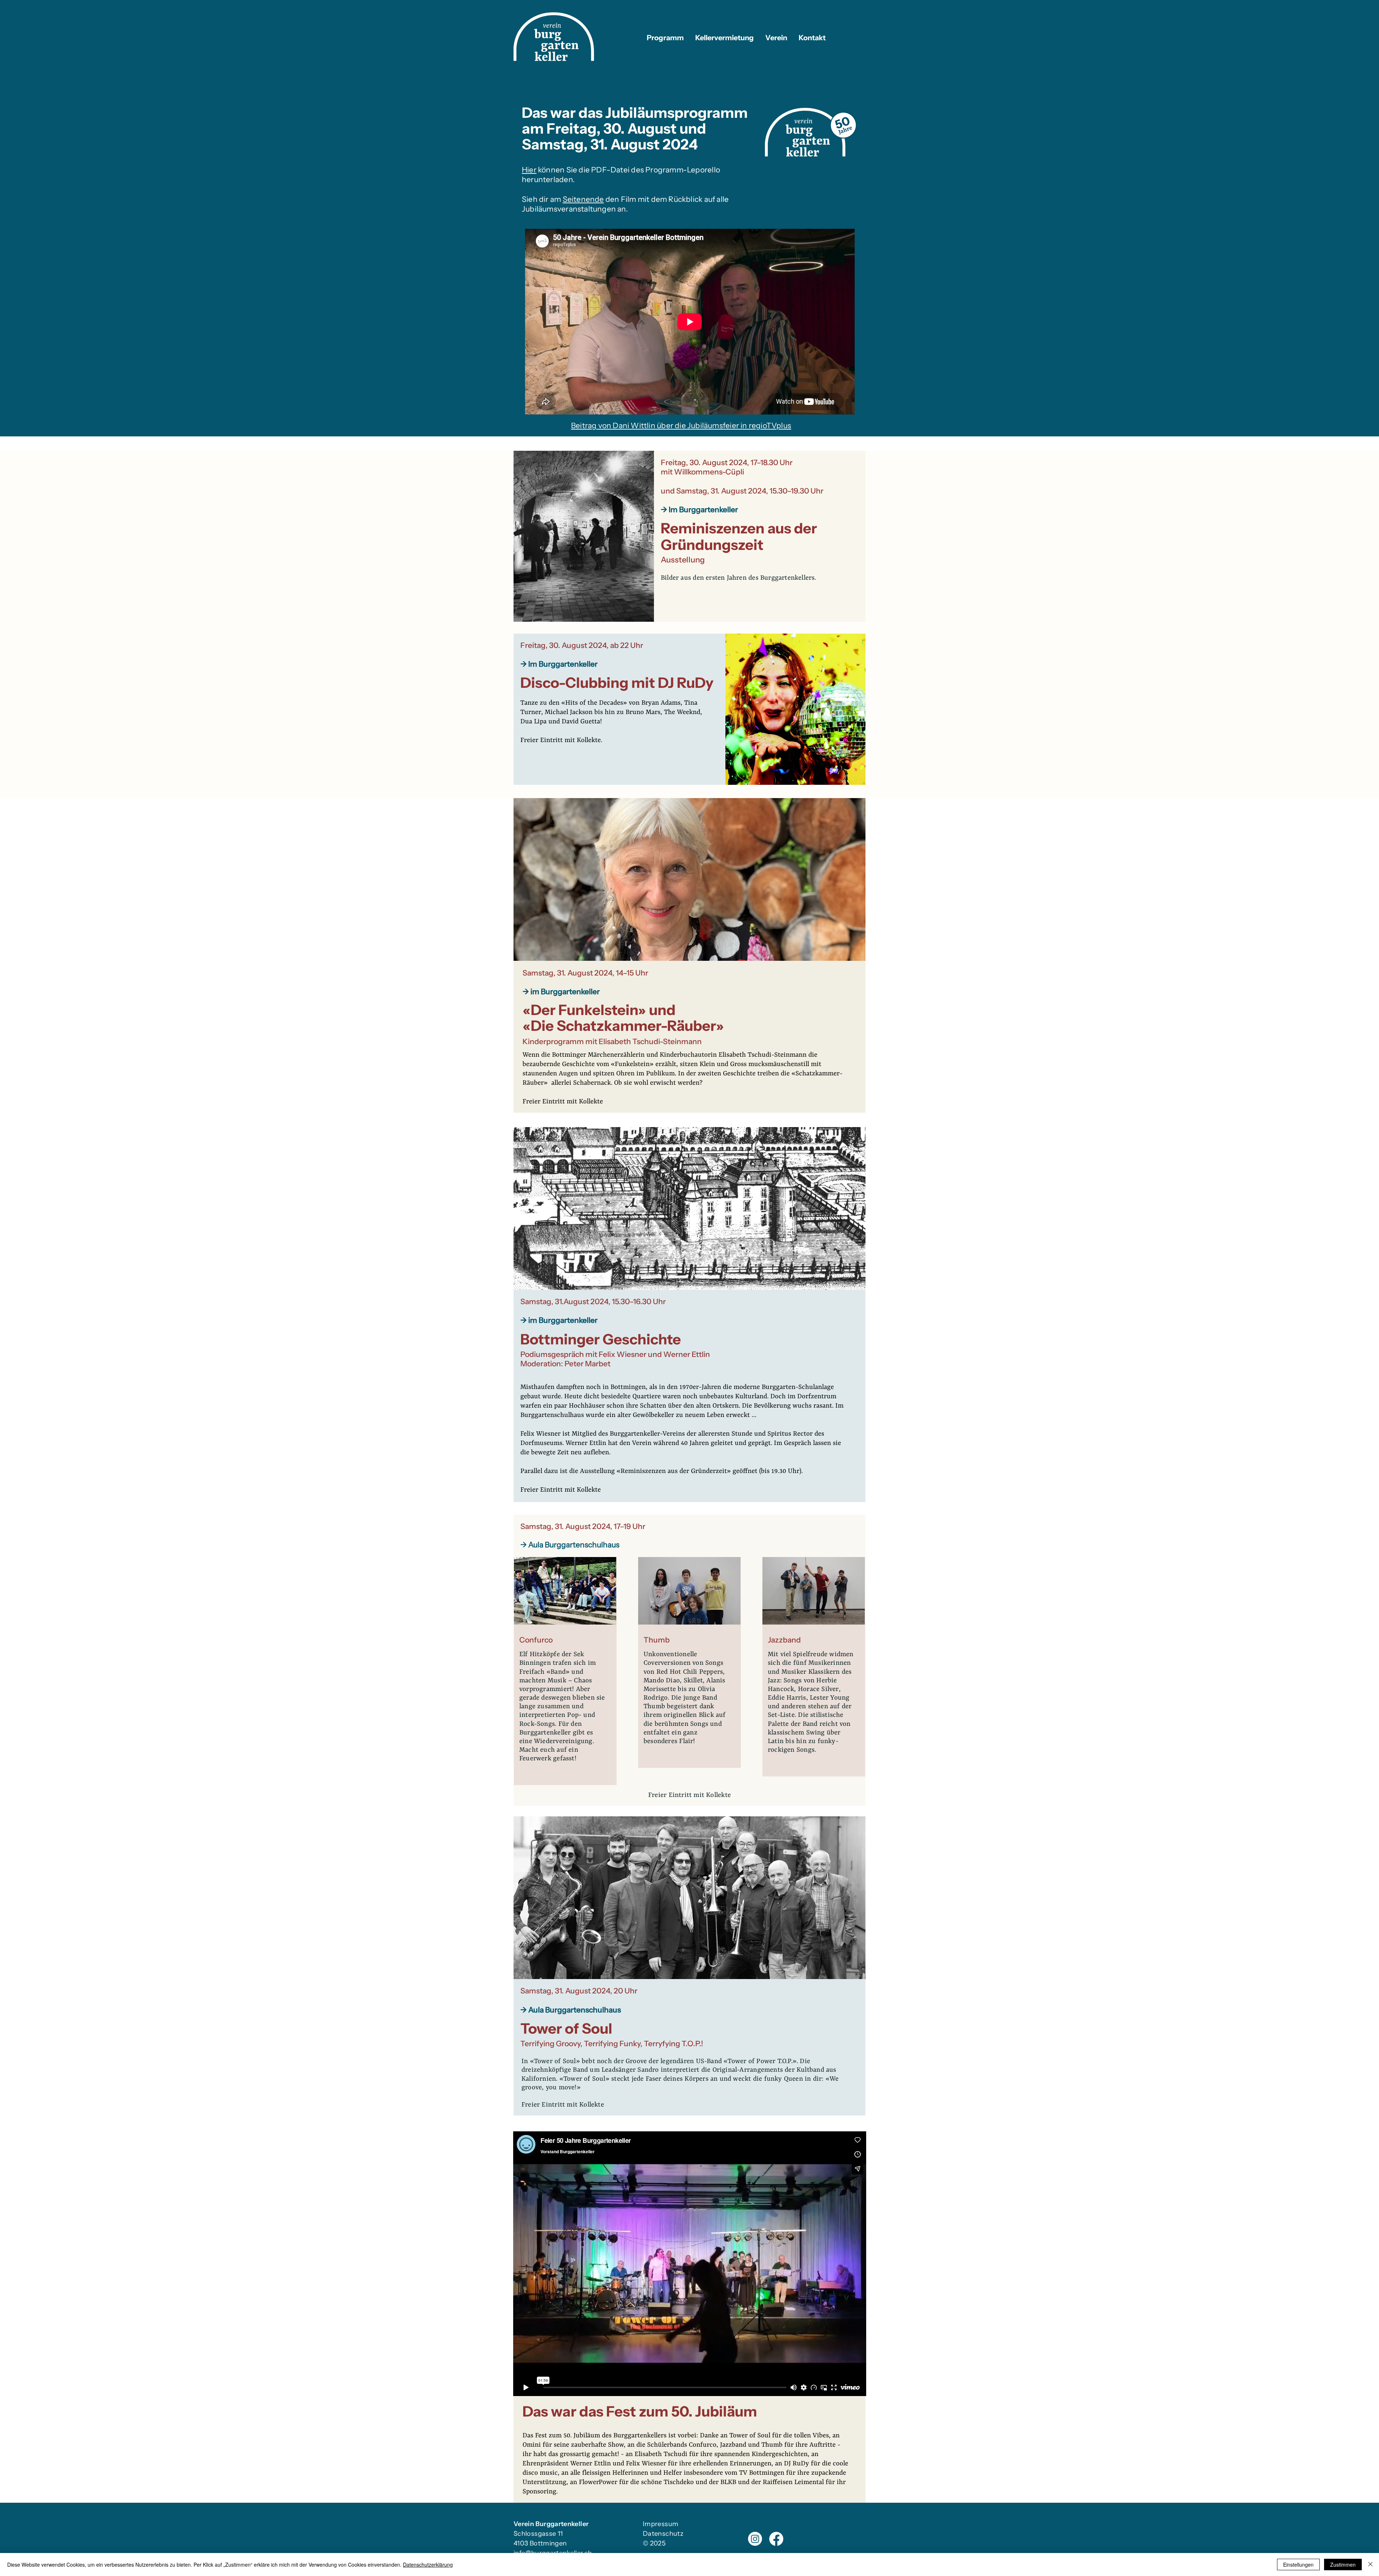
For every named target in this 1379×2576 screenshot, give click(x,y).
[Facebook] (776, 2539)
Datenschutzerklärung (428, 2565)
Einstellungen (1298, 2565)
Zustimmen (1343, 2565)
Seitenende (583, 199)
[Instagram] (755, 2539)
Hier (529, 170)
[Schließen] (1370, 2565)
